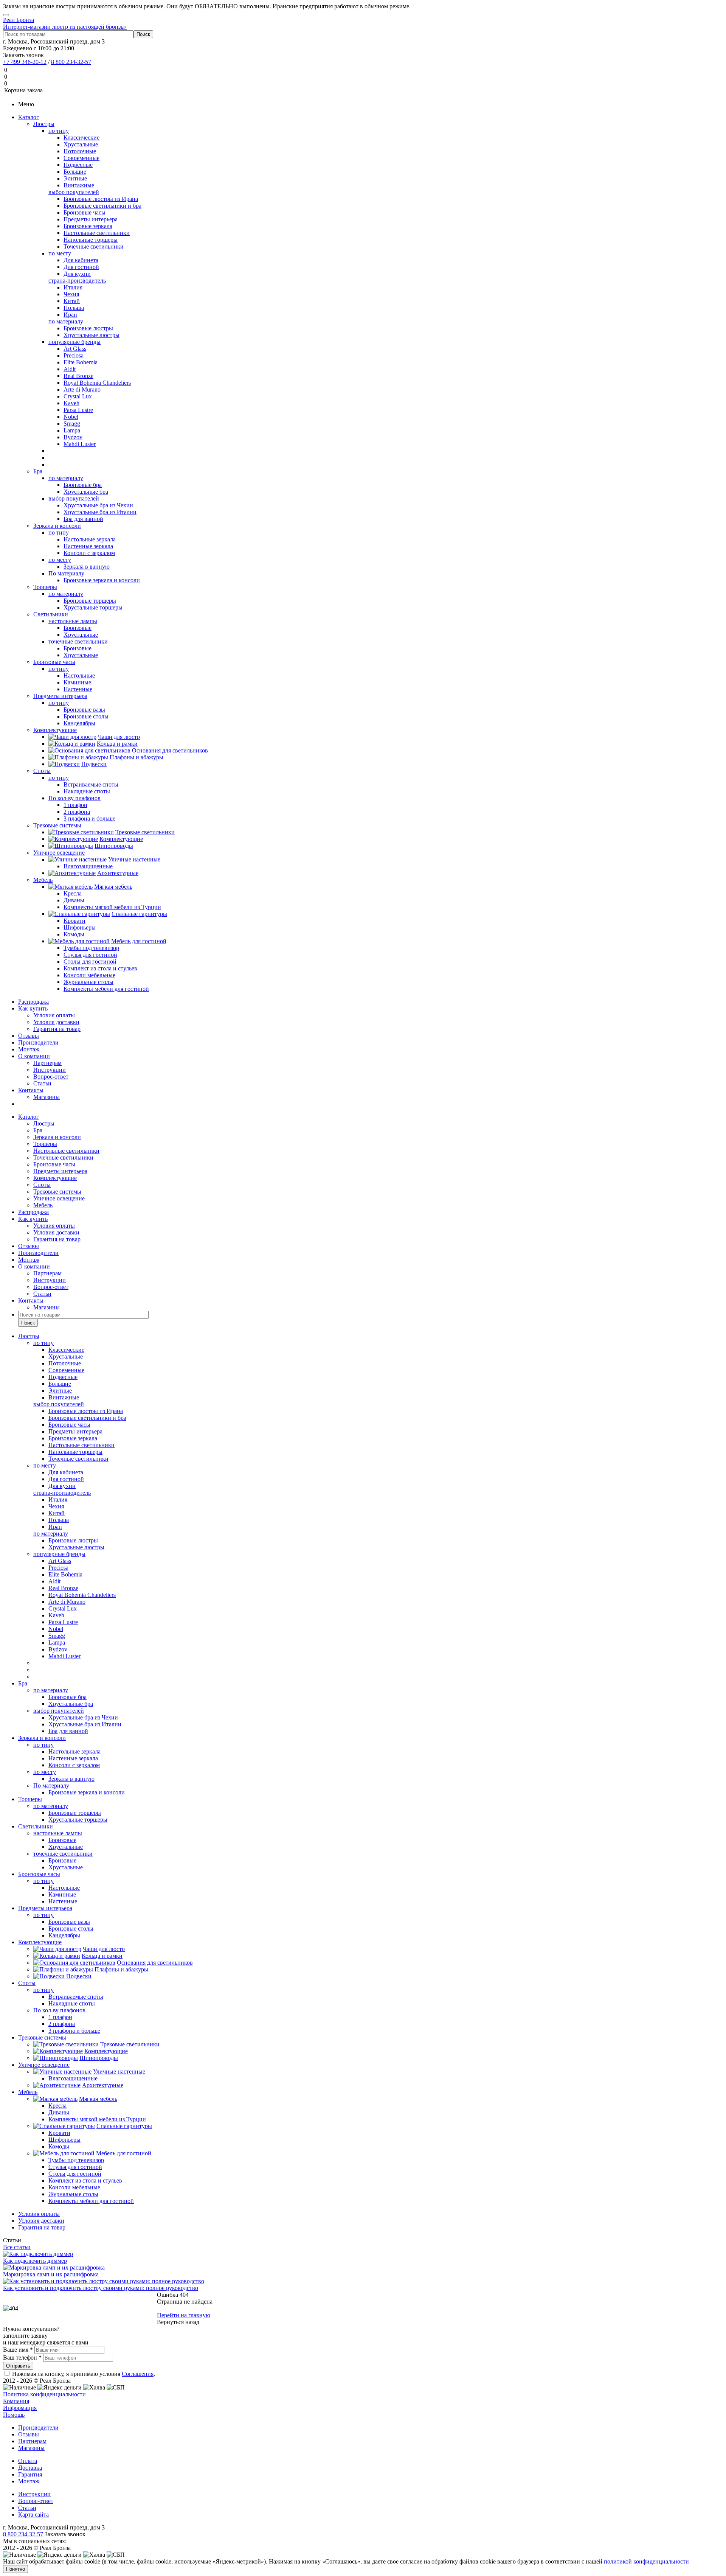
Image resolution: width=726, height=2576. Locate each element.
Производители (38, 1042)
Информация (20, 2408)
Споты (42, 771)
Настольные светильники (66, 1151)
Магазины (47, 1097)
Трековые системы (57, 825)
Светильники (51, 614)
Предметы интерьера (60, 696)
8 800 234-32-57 (71, 62)
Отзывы (29, 1036)
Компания (16, 2401)
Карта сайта (33, 2515)
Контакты (31, 1090)
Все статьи (17, 2247)
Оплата (28, 2461)
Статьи (42, 1083)
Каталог (29, 117)
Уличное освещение (59, 853)
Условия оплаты (54, 1015)
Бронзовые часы (54, 662)
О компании (34, 1056)
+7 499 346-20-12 (25, 62)
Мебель (43, 880)
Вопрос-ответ (51, 1077)
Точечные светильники (63, 1157)
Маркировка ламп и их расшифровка (51, 2274)
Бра (38, 471)
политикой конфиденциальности (646, 2561)
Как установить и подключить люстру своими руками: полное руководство (101, 2288)
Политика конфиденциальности (44, 2394)
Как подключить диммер (35, 2261)
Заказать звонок (23, 55)
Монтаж (29, 1049)
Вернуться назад (178, 2322)
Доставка (30, 2468)
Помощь (14, 2415)
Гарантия (30, 2474)
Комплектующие (55, 730)
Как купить (33, 1008)
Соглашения (138, 2374)
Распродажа (33, 1002)
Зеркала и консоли (57, 526)
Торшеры (45, 587)
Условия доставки (56, 1022)
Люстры (44, 124)
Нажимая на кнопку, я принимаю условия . (84, 2374)
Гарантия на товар (57, 1029)
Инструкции (50, 1070)
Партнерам (47, 1063)
